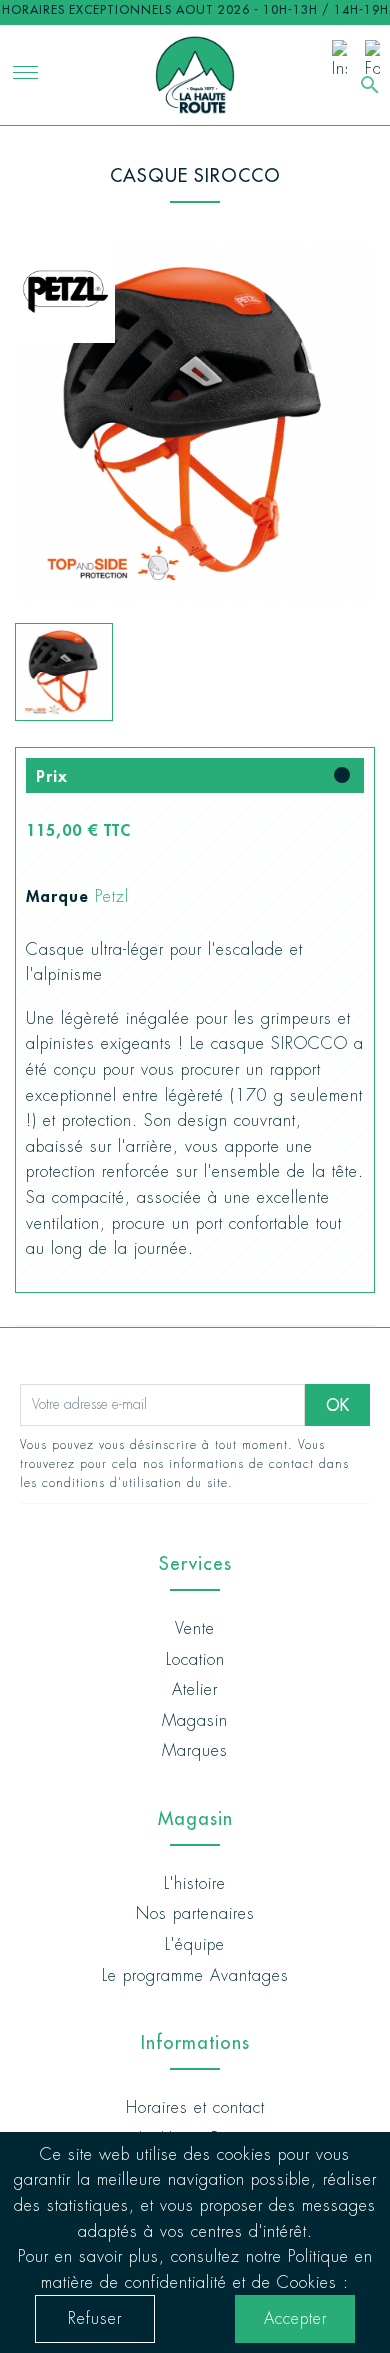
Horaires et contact (195, 2107)
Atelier (195, 1689)
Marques (195, 1750)
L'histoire (195, 1883)
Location (195, 1659)
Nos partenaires (195, 1913)
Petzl (112, 896)
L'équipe (195, 1944)
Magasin (195, 1720)
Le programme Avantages (195, 1975)
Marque (57, 895)
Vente (195, 1628)
